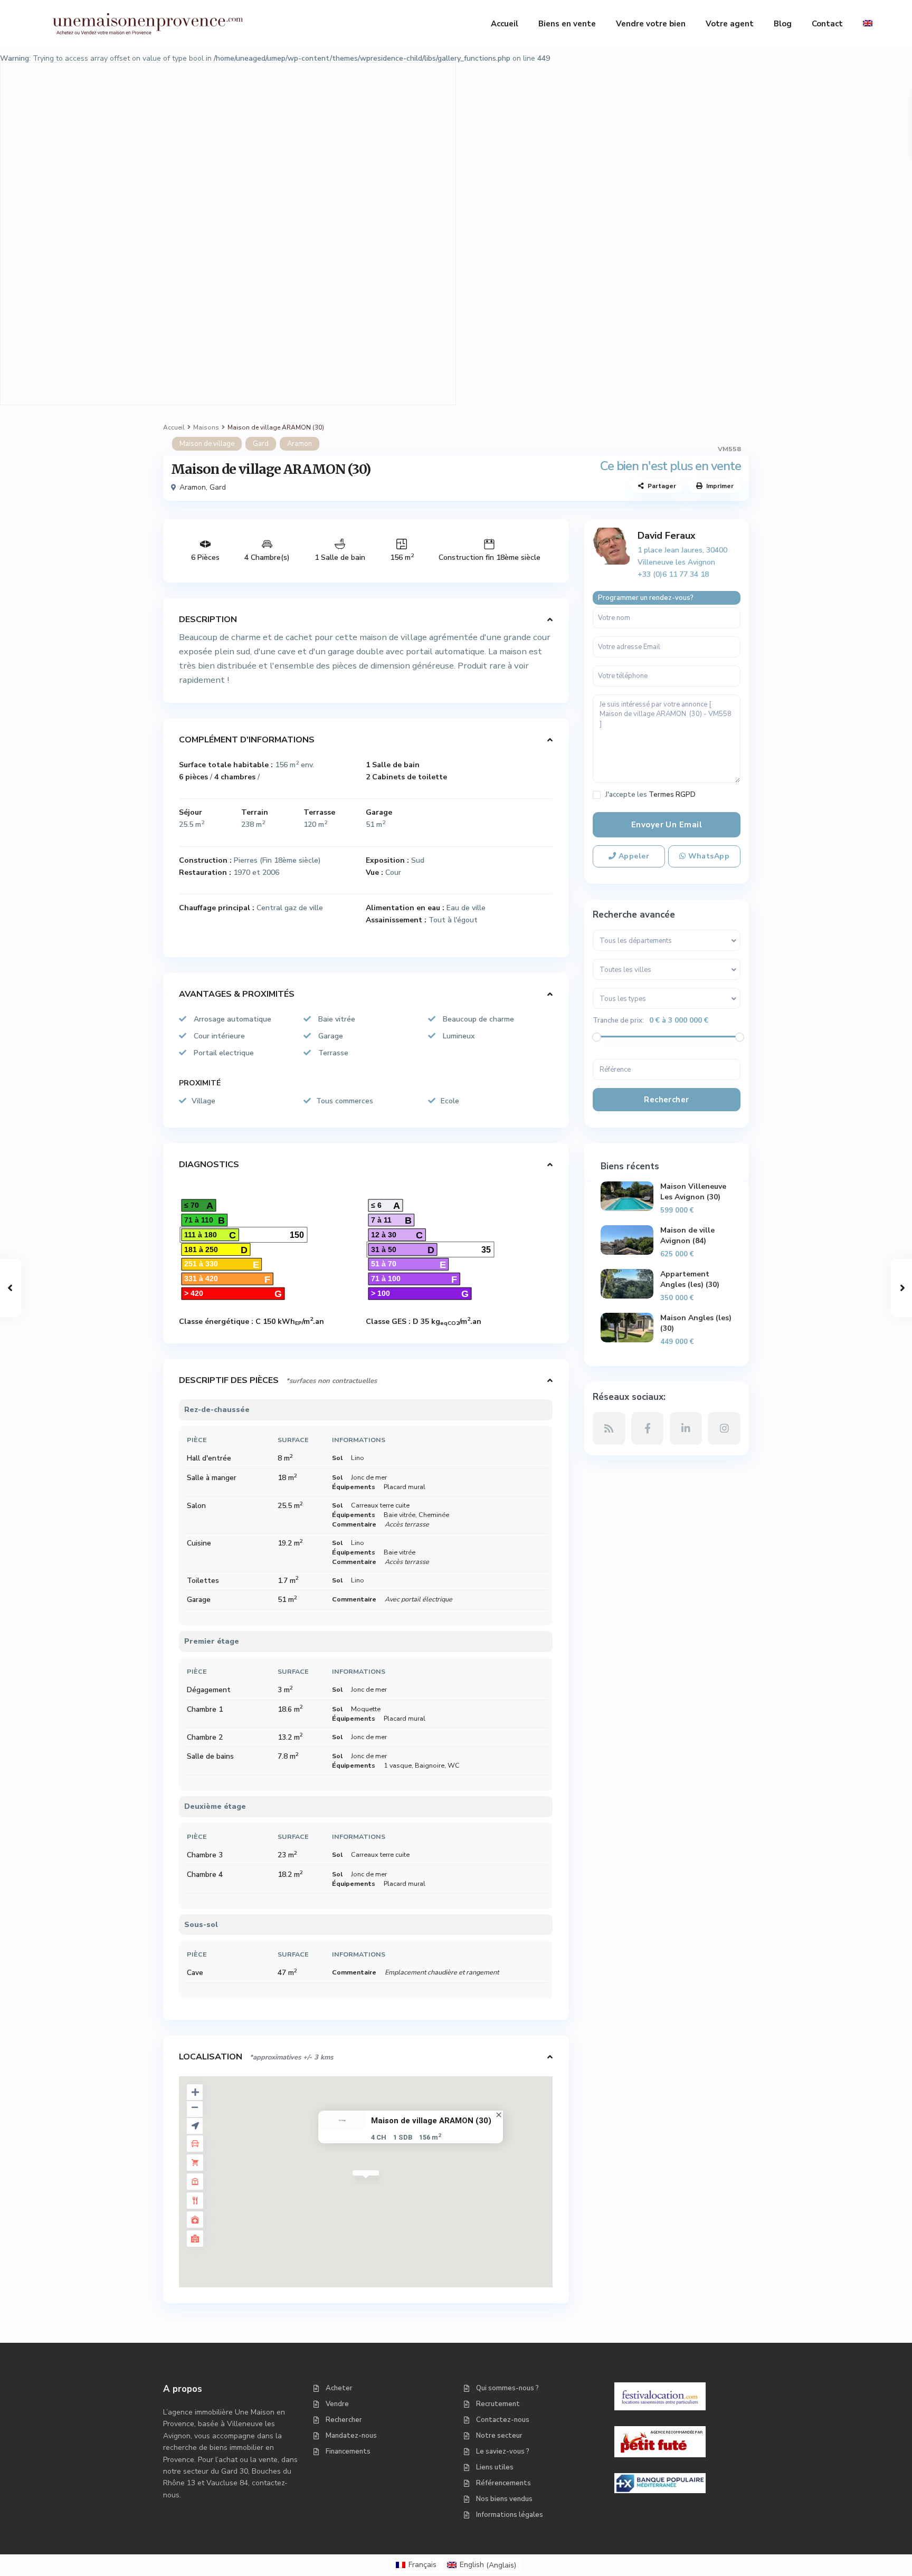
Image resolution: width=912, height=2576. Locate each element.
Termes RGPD (672, 795)
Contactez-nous (503, 2420)
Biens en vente (567, 24)
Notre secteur (499, 2436)
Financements (348, 2451)
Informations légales (510, 2515)
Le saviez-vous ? (503, 2451)
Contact (827, 24)
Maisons (206, 427)
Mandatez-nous (351, 2436)
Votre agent (730, 24)
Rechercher (344, 2420)
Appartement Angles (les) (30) (690, 1279)
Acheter (339, 2388)
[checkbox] (597, 795)
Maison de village (207, 444)
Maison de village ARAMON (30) (431, 2121)
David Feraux (667, 536)
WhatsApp (707, 856)
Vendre (337, 2404)
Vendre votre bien (651, 24)
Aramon (300, 444)
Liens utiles (495, 2467)
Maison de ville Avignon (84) (687, 1235)
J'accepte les (650, 795)
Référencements (503, 2483)
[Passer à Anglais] (868, 24)
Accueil (505, 24)
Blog (783, 24)
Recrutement (498, 2404)
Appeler (633, 856)
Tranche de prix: (618, 1020)
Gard (261, 444)
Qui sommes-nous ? (507, 2388)
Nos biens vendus (504, 2499)
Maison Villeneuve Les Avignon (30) (693, 1192)
